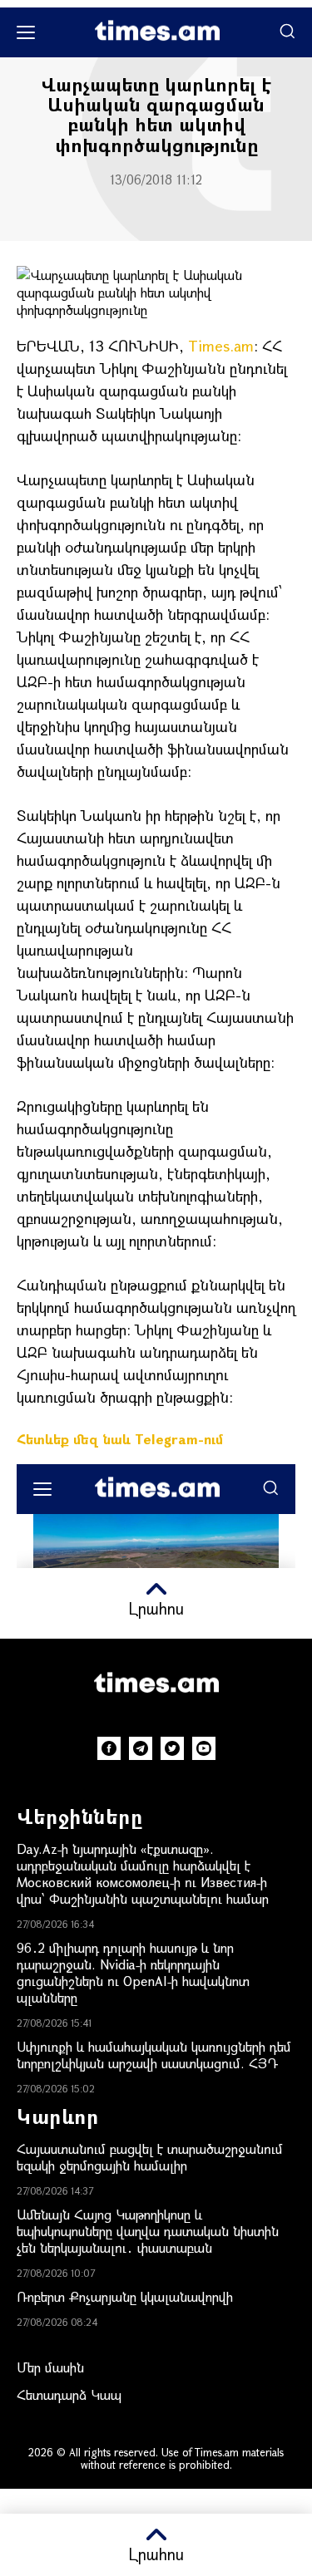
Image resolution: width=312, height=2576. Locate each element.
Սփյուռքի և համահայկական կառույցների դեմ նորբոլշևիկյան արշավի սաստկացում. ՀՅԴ (154, 2055)
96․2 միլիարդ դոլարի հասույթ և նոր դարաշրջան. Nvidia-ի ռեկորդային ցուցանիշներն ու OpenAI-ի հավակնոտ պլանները (133, 1972)
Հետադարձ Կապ (69, 2394)
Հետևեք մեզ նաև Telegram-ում (120, 1439)
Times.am (221, 346)
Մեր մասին (50, 2367)
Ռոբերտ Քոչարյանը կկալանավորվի (125, 2296)
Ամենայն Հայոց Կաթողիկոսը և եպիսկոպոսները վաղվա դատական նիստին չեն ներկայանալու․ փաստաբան (148, 2231)
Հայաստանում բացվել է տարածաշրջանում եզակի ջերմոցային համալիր (150, 2157)
